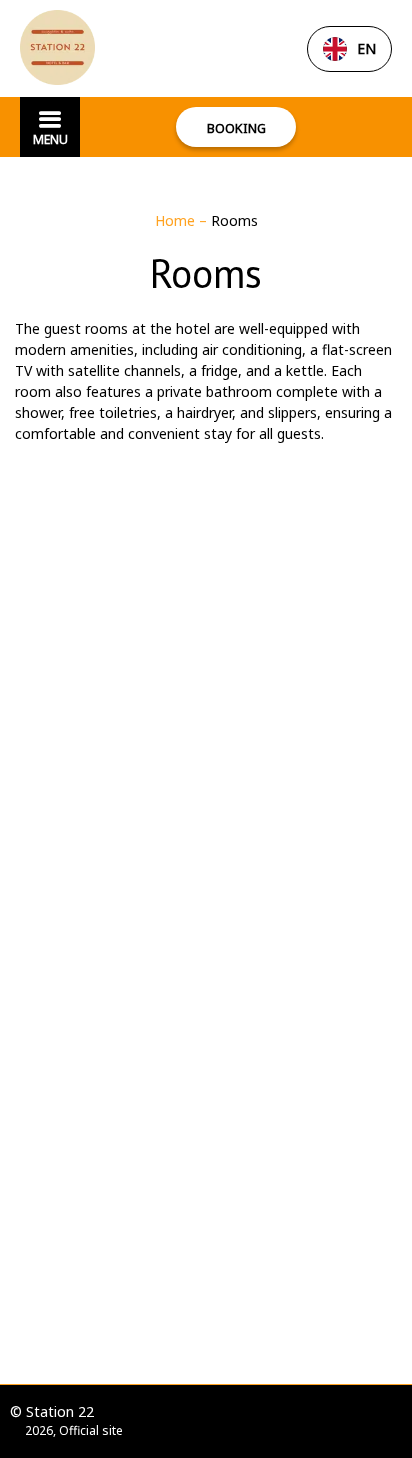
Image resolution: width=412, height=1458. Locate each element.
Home (177, 220)
